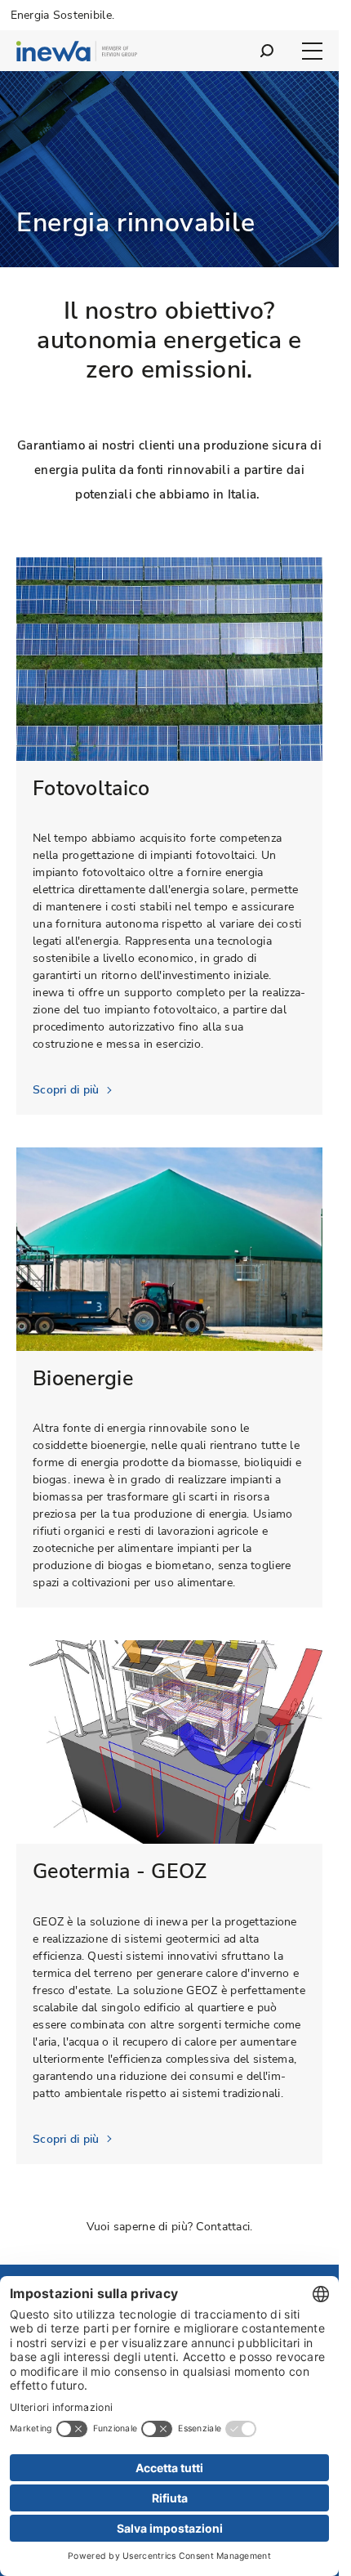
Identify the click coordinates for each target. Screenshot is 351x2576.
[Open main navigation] (312, 51)
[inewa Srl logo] (77, 54)
